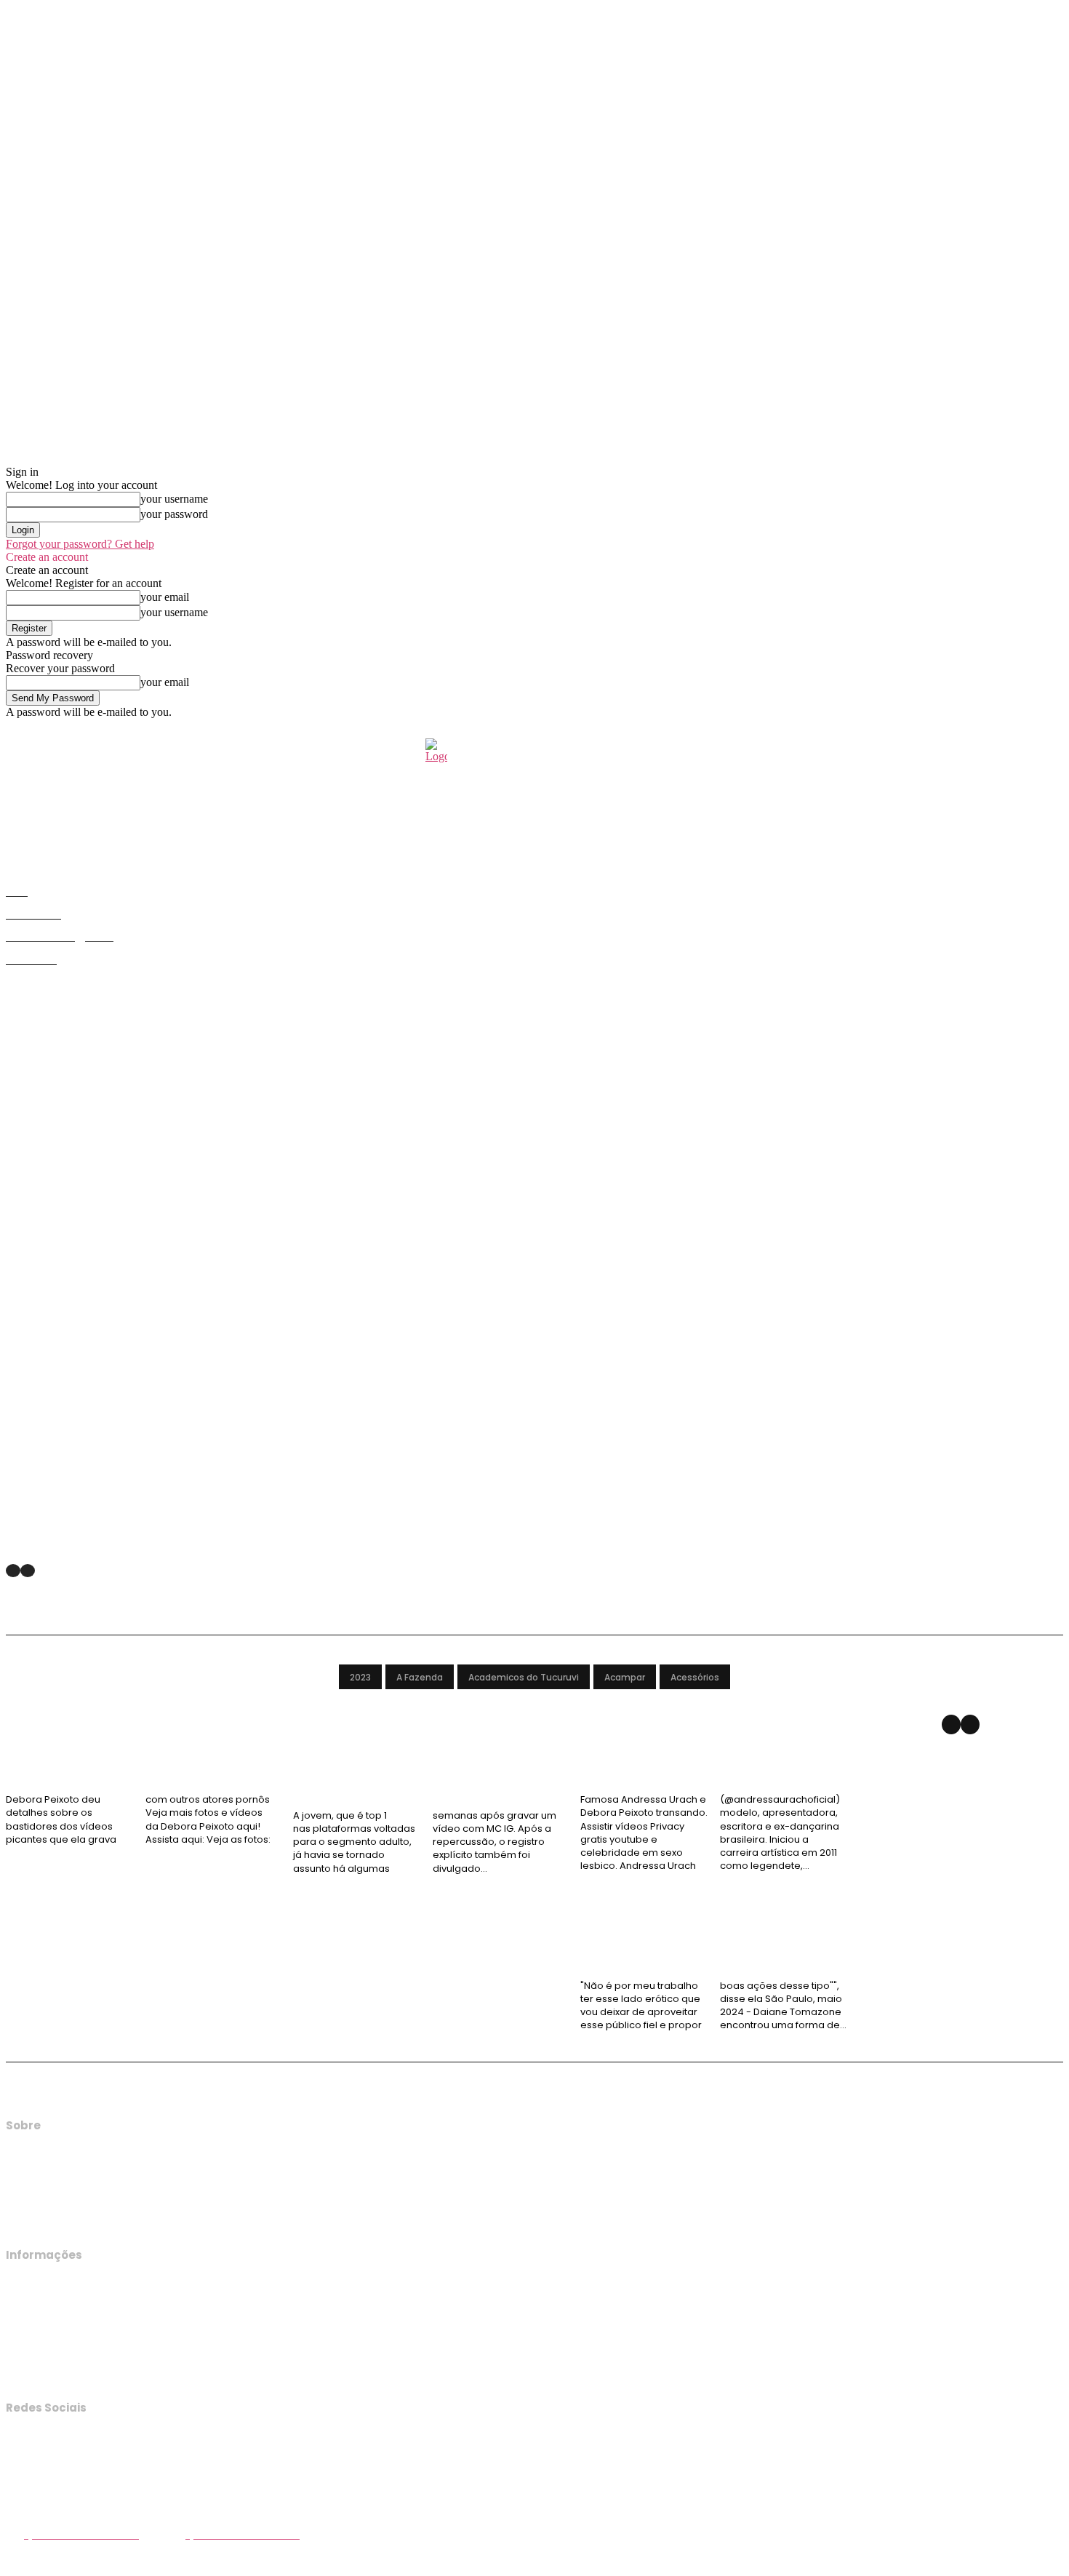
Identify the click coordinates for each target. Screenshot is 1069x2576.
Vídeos (29, 1730)
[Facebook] (17, 2442)
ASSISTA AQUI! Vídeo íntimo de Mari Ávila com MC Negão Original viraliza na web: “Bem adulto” (420, 1774)
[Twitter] (17, 2503)
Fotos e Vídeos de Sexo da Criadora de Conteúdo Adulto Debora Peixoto (139, 1767)
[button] (1046, 751)
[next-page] (970, 1724)
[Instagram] (17, 2473)
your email (165, 597)
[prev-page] (13, 1571)
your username (174, 499)
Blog (312, 1730)
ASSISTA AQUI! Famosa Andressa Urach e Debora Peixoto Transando (701, 1767)
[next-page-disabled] (28, 1571)
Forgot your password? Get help (80, 544)
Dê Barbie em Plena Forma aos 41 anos (132, 1527)
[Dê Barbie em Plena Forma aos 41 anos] (184, 1237)
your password (174, 514)
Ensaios (28, 1543)
